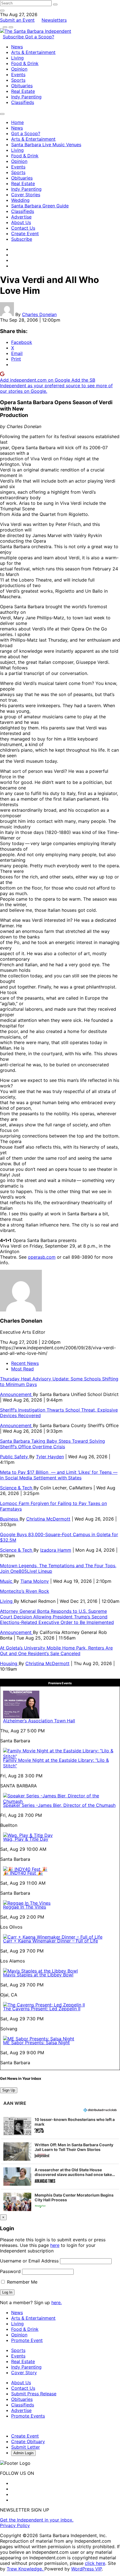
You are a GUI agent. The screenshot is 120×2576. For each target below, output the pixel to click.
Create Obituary (28, 2441)
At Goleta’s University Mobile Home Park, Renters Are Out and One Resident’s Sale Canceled (56, 1651)
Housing (9, 1663)
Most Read (22, 1369)
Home (17, 122)
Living (17, 58)
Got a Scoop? (40, 37)
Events (18, 74)
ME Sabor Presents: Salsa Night (36, 2043)
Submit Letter (26, 2447)
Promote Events (28, 2416)
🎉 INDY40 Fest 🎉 (23, 1873)
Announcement (16, 1394)
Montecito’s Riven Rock (25, 1591)
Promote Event (27, 2340)
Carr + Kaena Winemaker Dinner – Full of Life (51, 1941)
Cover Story (24, 2373)
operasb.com (42, 1257)
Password (10, 2271)
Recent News (25, 1363)
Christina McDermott (48, 1519)
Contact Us (23, 228)
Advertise (21, 217)
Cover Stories (26, 195)
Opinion (19, 69)
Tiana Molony (35, 1581)
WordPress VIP (87, 2569)
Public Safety (15, 1457)
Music (7, 1581)
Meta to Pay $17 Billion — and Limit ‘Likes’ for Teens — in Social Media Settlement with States (59, 1475)
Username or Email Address (29, 2261)
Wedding (20, 200)
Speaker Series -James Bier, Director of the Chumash (59, 1805)
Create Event (25, 233)
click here (95, 2563)
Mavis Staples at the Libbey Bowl (38, 1975)
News (17, 47)
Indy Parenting (26, 97)
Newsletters (54, 20)
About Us (21, 222)
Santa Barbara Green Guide (40, 206)
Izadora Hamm (56, 1550)
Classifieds (23, 102)
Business (10, 1519)
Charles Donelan (39, 314)
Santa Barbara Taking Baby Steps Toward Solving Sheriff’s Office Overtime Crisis (52, 1444)
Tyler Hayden (50, 1457)
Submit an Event (17, 20)
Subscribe (14, 37)
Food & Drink (25, 63)
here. (57, 2302)
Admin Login (23, 2453)
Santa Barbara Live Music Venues (46, 145)
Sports (18, 80)
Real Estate (23, 91)
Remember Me (21, 2282)
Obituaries (22, 86)
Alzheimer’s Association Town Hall (39, 1721)
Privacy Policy (15, 2525)
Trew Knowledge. (26, 2569)
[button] (60, 2126)
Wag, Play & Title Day (26, 1839)
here (55, 2245)
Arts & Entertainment (33, 52)
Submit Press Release (34, 2394)
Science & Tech (17, 1488)
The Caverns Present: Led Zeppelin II (42, 2009)
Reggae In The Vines (25, 1907)
